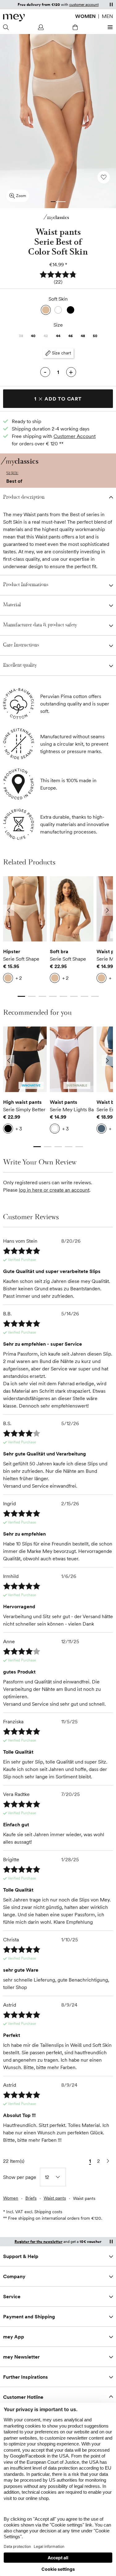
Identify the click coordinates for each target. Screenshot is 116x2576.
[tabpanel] (25, 931)
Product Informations (26, 585)
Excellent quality (20, 665)
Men (107, 16)
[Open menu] (109, 27)
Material (12, 605)
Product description (24, 497)
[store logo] (14, 18)
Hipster (12, 951)
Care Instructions (21, 645)
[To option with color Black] (71, 310)
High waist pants (22, 1102)
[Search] (7, 27)
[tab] (53, 202)
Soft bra (59, 951)
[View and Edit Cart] (75, 27)
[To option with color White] (58, 310)
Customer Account (75, 436)
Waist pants (64, 1102)
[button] (58, 278)
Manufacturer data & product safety (40, 625)
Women (85, 16)
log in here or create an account (54, 1190)
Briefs (31, 2198)
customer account (84, 4)
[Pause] (111, 4)
